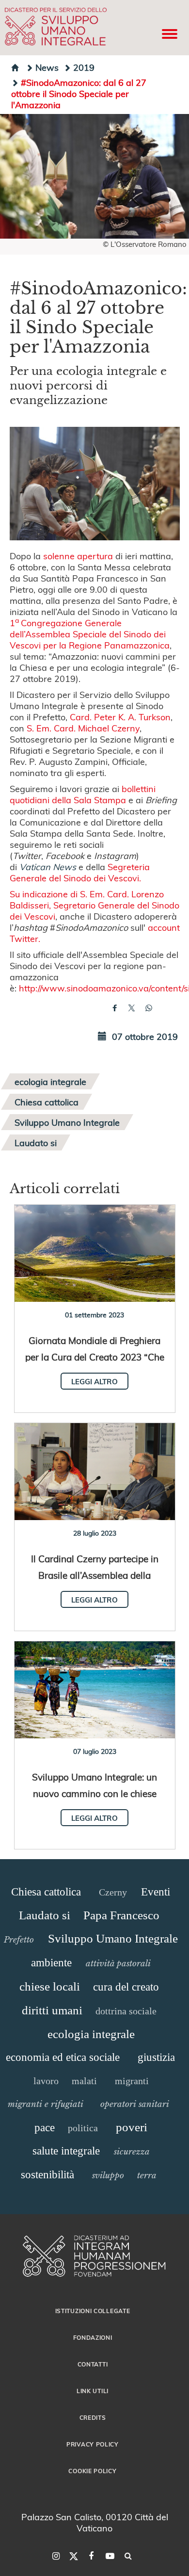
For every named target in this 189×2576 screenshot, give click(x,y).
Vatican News (48, 867)
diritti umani (52, 2010)
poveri (132, 2127)
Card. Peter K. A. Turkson (120, 717)
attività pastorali (118, 1963)
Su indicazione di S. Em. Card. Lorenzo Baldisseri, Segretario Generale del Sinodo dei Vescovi (94, 905)
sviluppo (108, 2175)
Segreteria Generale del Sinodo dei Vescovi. (80, 872)
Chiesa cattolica (47, 1102)
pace (45, 2128)
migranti (132, 2081)
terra (147, 2175)
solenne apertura (78, 556)
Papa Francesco (121, 1915)
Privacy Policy (93, 2444)
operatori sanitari (135, 2104)
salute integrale (66, 2151)
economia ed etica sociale (63, 2057)
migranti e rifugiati (46, 2104)
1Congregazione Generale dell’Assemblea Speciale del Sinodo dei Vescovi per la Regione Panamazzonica (90, 634)
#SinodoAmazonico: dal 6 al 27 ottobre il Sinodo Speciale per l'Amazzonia (79, 93)
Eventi (156, 1892)
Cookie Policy (92, 2471)
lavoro (46, 2081)
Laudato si (36, 1142)
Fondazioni (93, 2337)
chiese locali (50, 1986)
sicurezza (132, 2152)
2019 (84, 67)
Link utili (93, 2391)
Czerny (113, 1892)
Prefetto (19, 1940)
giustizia (156, 2057)
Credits (93, 2417)
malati (84, 2081)
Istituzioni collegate (93, 2311)
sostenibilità (47, 2175)
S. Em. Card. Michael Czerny (83, 728)
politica (83, 2128)
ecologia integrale (50, 1081)
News (47, 67)
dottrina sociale (126, 2011)
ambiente (51, 1963)
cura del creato (126, 1987)
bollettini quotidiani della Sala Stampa (83, 794)
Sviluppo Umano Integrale (67, 1122)
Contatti (93, 2364)
